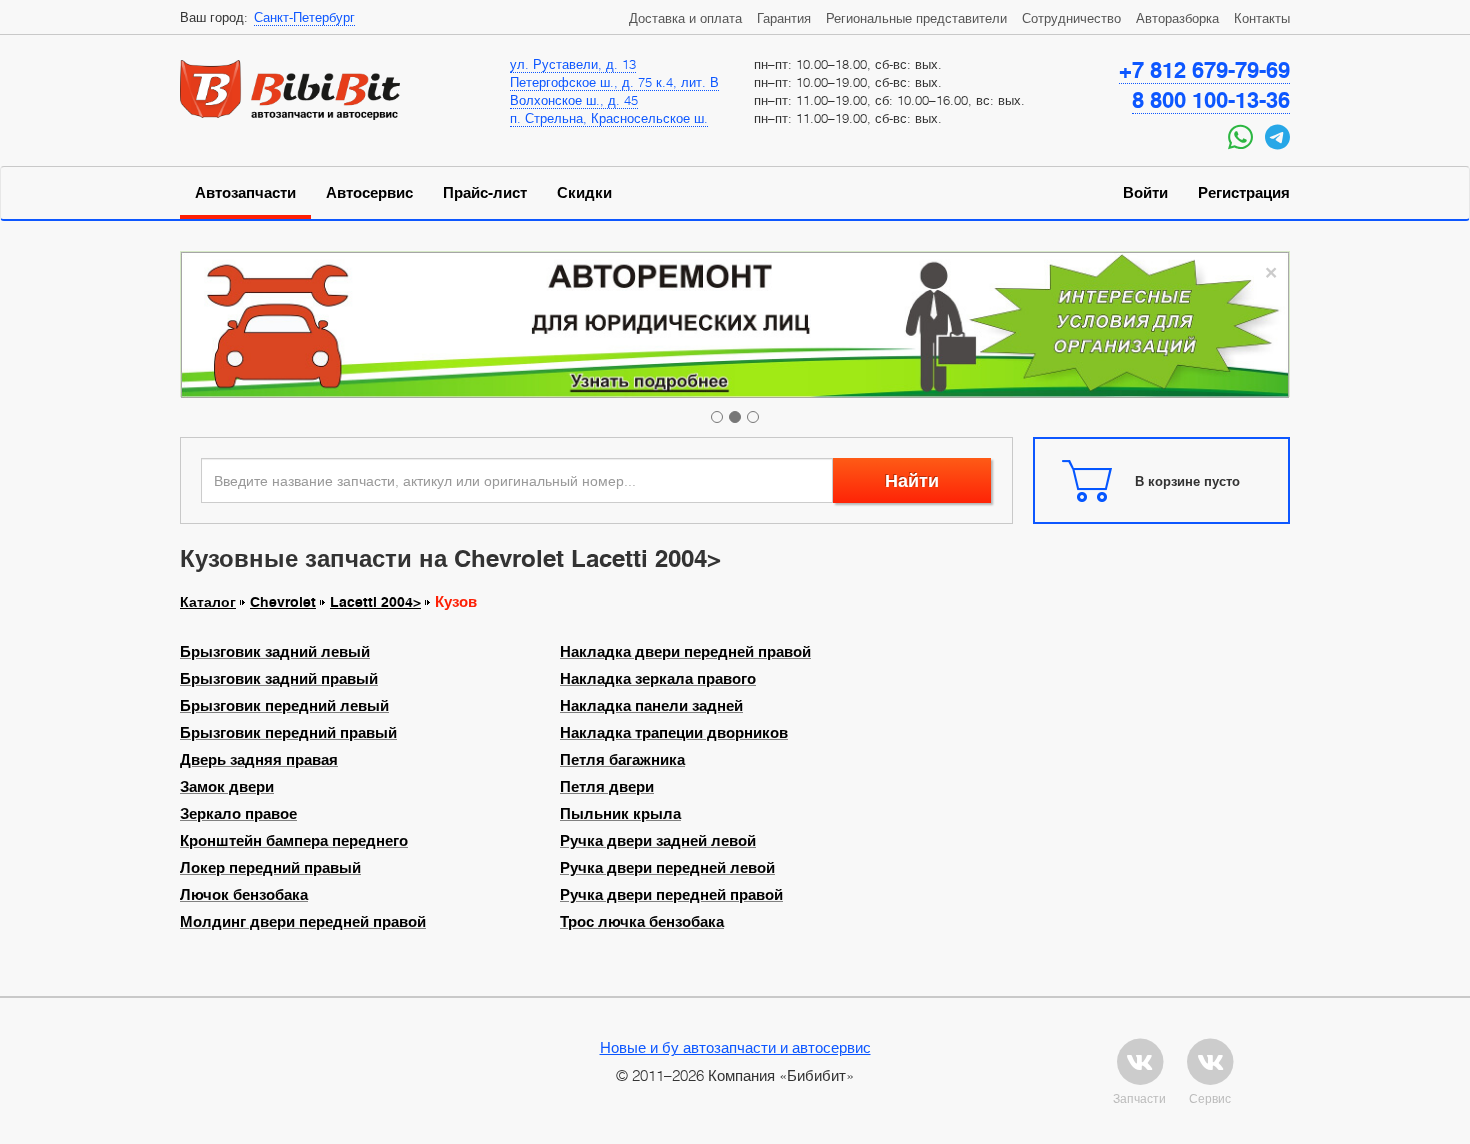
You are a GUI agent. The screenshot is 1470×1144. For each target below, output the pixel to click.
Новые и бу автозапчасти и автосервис (735, 1047)
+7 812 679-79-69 (1204, 70)
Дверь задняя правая (259, 760)
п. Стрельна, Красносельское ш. (609, 118)
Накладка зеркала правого (658, 679)
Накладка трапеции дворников (674, 733)
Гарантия (784, 18)
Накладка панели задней (651, 706)
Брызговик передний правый (288, 733)
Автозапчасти (245, 193)
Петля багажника (622, 760)
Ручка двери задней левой (658, 841)
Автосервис (369, 193)
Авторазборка (1177, 18)
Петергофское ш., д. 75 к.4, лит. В (614, 82)
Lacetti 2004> (375, 602)
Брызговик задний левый (275, 652)
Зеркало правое (238, 814)
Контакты (1262, 18)
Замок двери (227, 787)
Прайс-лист (485, 193)
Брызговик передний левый (284, 706)
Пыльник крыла (620, 814)
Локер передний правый (270, 868)
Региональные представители (916, 18)
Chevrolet (283, 602)
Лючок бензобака (244, 895)
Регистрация (1244, 193)
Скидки (584, 193)
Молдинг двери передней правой (303, 922)
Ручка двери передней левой (667, 868)
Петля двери (607, 787)
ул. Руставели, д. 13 (573, 64)
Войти (1145, 193)
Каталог (208, 602)
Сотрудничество (1071, 18)
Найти (912, 480)
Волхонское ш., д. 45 (574, 100)
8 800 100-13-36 (1211, 100)
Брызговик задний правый (279, 679)
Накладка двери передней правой (685, 652)
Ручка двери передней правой (671, 895)
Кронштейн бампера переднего (294, 841)
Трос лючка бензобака (642, 922)
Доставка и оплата (685, 18)
